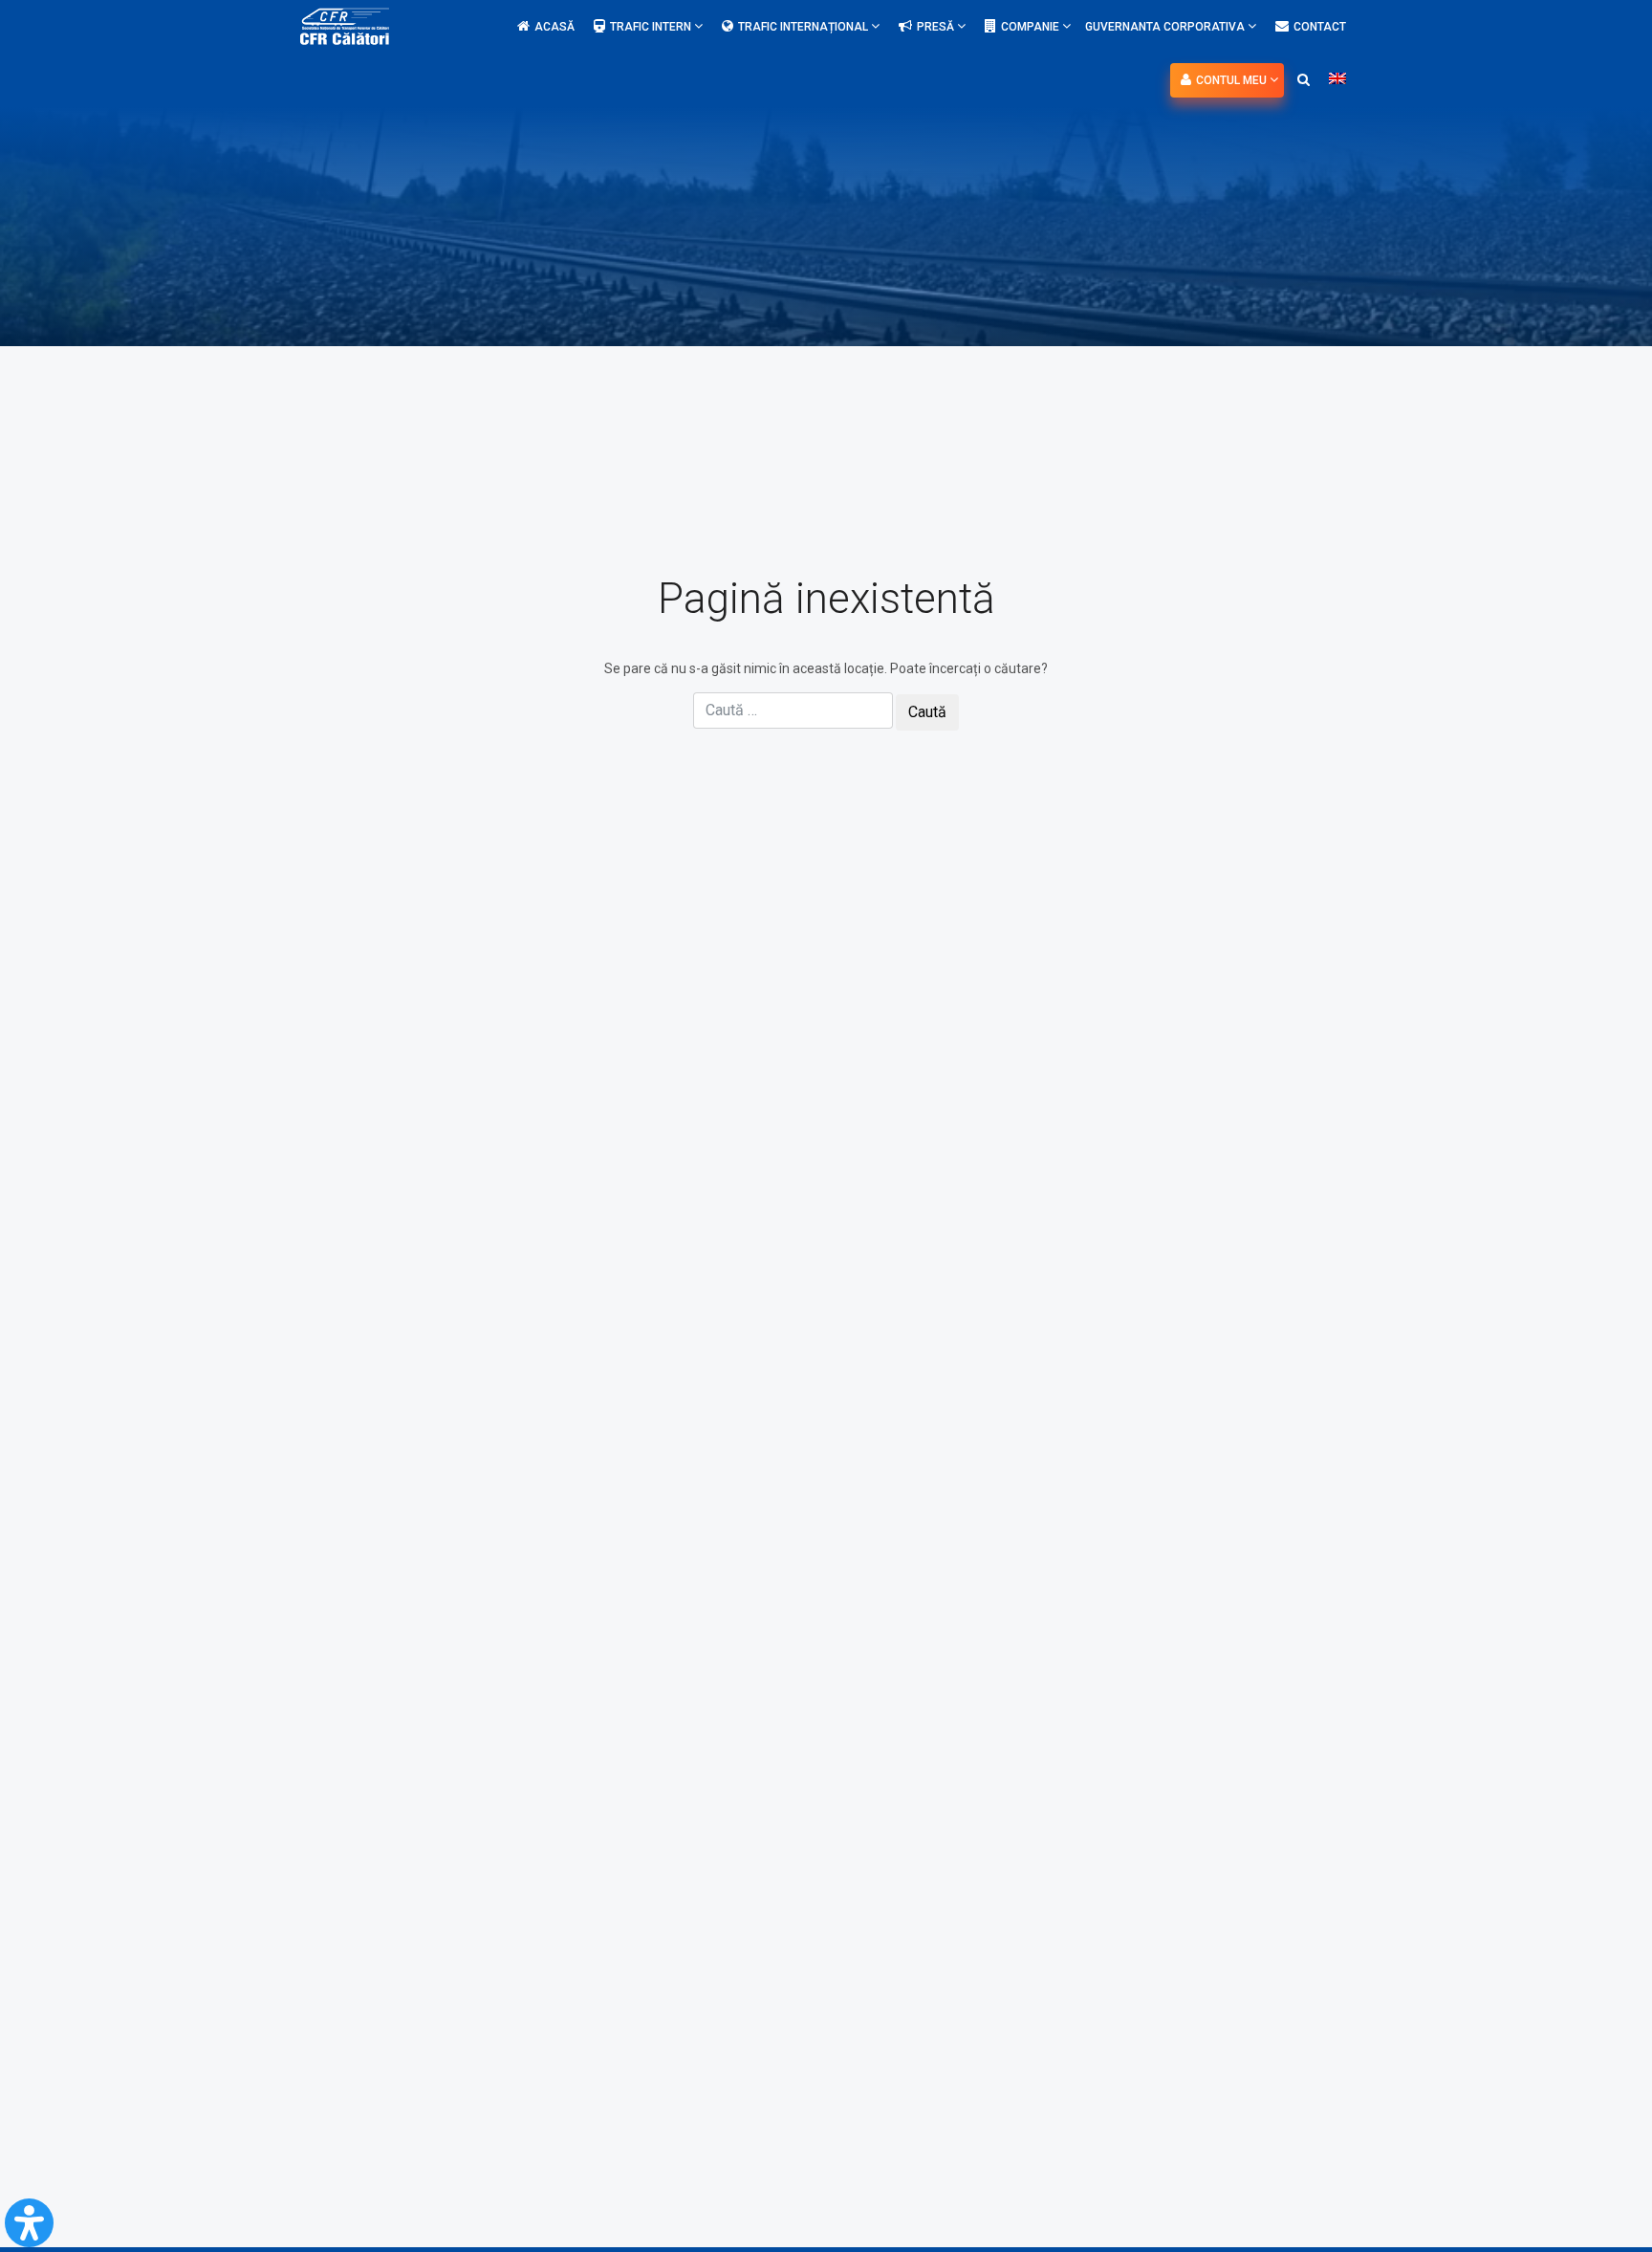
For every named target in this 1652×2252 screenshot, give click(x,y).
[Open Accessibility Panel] (29, 2223)
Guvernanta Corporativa (1166, 27)
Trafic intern (652, 27)
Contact (1320, 27)
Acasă (554, 27)
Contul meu (1233, 80)
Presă (937, 27)
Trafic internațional (804, 27)
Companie (1032, 27)
